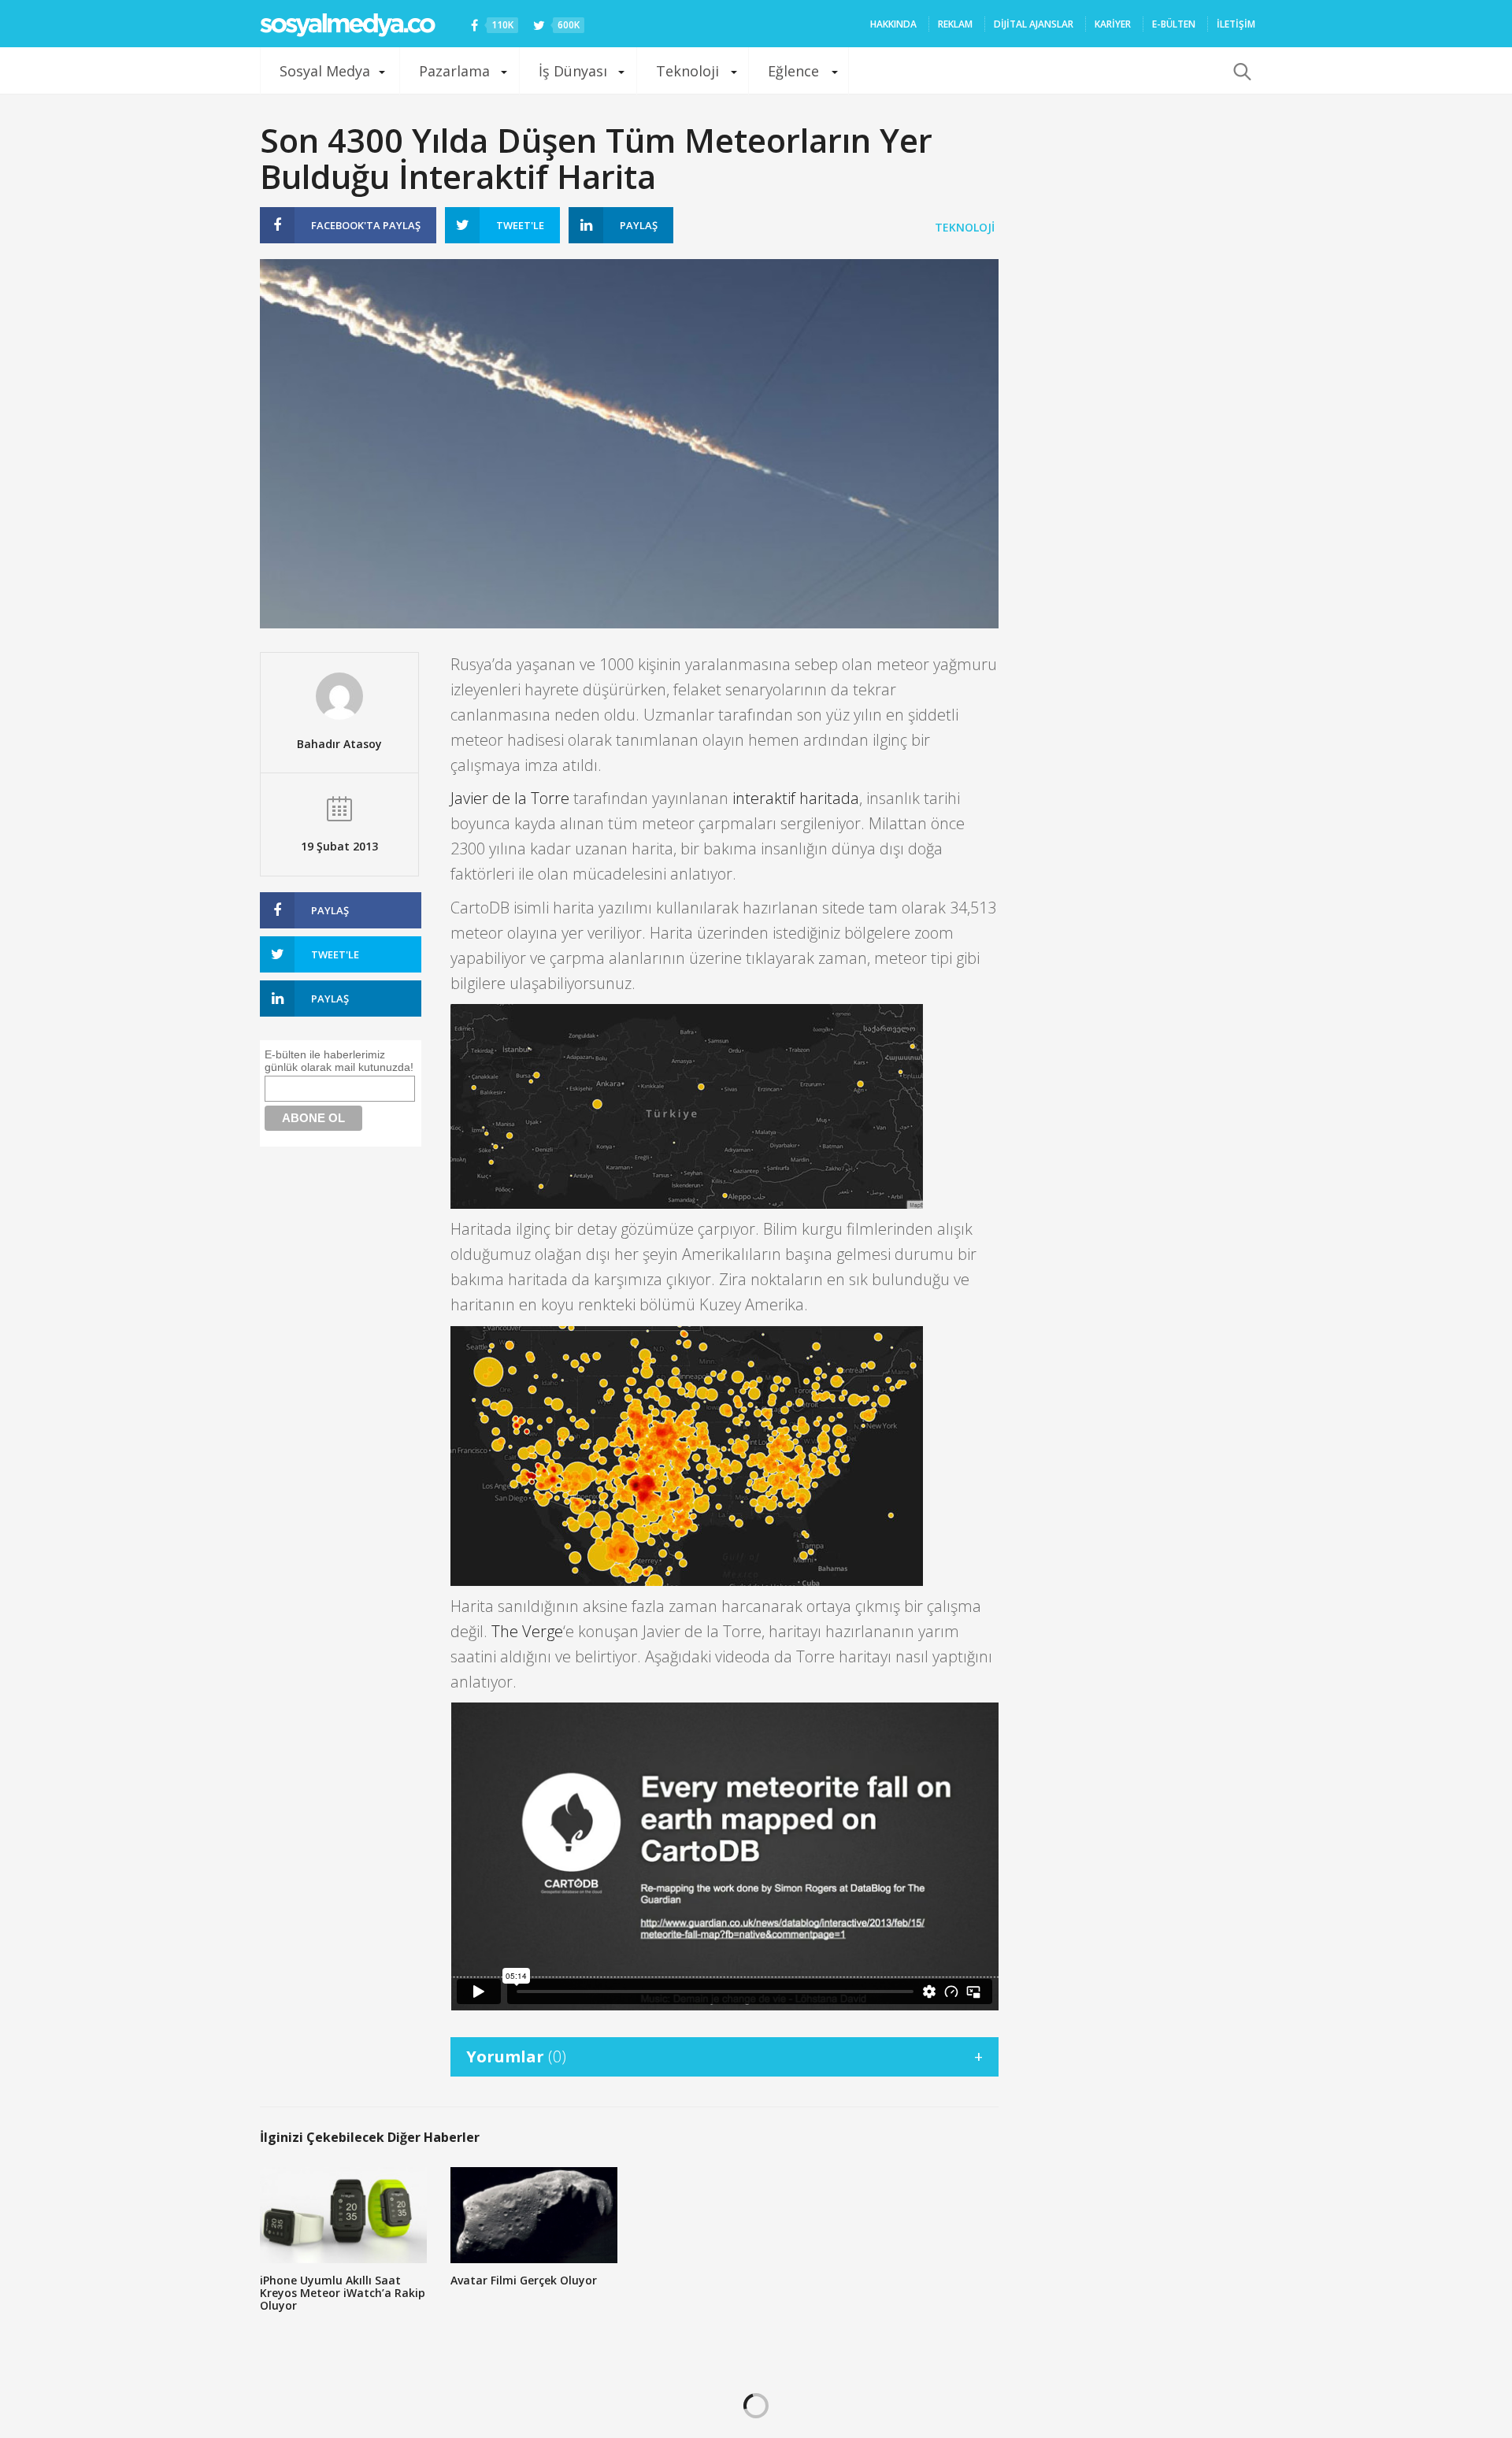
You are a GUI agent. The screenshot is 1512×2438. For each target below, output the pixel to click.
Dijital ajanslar (1034, 24)
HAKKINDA (893, 24)
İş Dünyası (573, 71)
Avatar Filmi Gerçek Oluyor (524, 2280)
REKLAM (955, 24)
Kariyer (1113, 24)
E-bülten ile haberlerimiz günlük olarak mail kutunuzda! (339, 1061)
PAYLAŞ (366, 225)
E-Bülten (1174, 24)
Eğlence (793, 71)
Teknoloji (687, 71)
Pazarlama (454, 71)
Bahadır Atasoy (339, 744)
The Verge (527, 1631)
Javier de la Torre (510, 798)
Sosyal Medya (325, 71)
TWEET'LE (520, 225)
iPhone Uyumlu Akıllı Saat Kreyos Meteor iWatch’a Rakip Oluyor (343, 2293)
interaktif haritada (796, 798)
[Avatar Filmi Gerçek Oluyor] (534, 2215)
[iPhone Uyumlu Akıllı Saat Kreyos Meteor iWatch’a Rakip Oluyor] (343, 2215)
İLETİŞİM (1236, 24)
